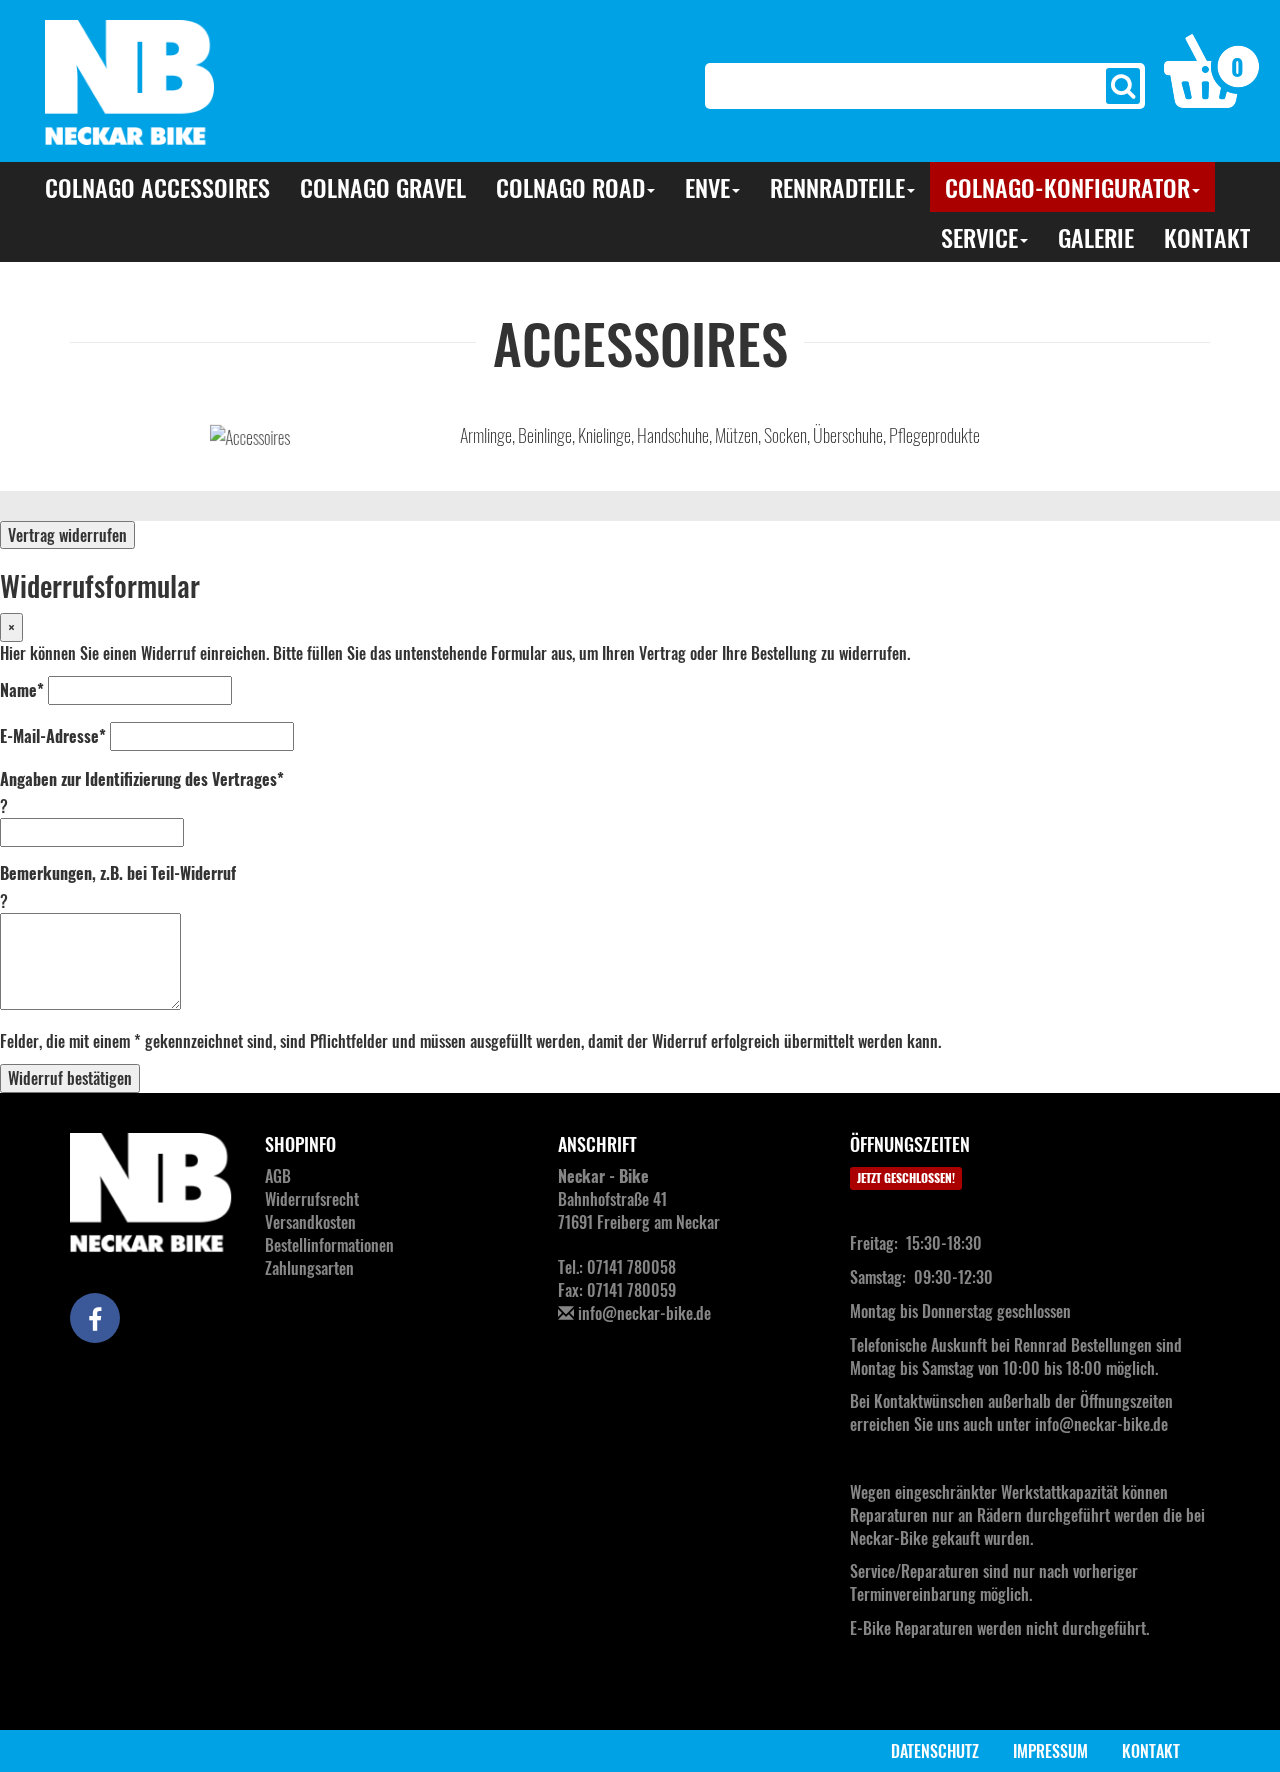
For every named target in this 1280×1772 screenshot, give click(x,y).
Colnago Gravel (383, 187)
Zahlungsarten (309, 1268)
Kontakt (1207, 237)
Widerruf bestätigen (70, 1078)
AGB (278, 1176)
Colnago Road (570, 187)
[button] (1212, 69)
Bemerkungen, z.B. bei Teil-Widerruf (118, 873)
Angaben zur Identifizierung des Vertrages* (142, 779)
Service (979, 237)
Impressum (1050, 1751)
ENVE (707, 187)
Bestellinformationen (329, 1245)
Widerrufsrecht (312, 1199)
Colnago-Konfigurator (1067, 187)
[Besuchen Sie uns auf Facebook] (95, 1318)
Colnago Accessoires (157, 187)
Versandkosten (310, 1222)
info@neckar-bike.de (644, 1313)
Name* (22, 690)
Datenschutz (935, 1751)
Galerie (1096, 237)
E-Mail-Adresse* (53, 736)
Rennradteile (837, 187)
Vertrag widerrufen (67, 535)
